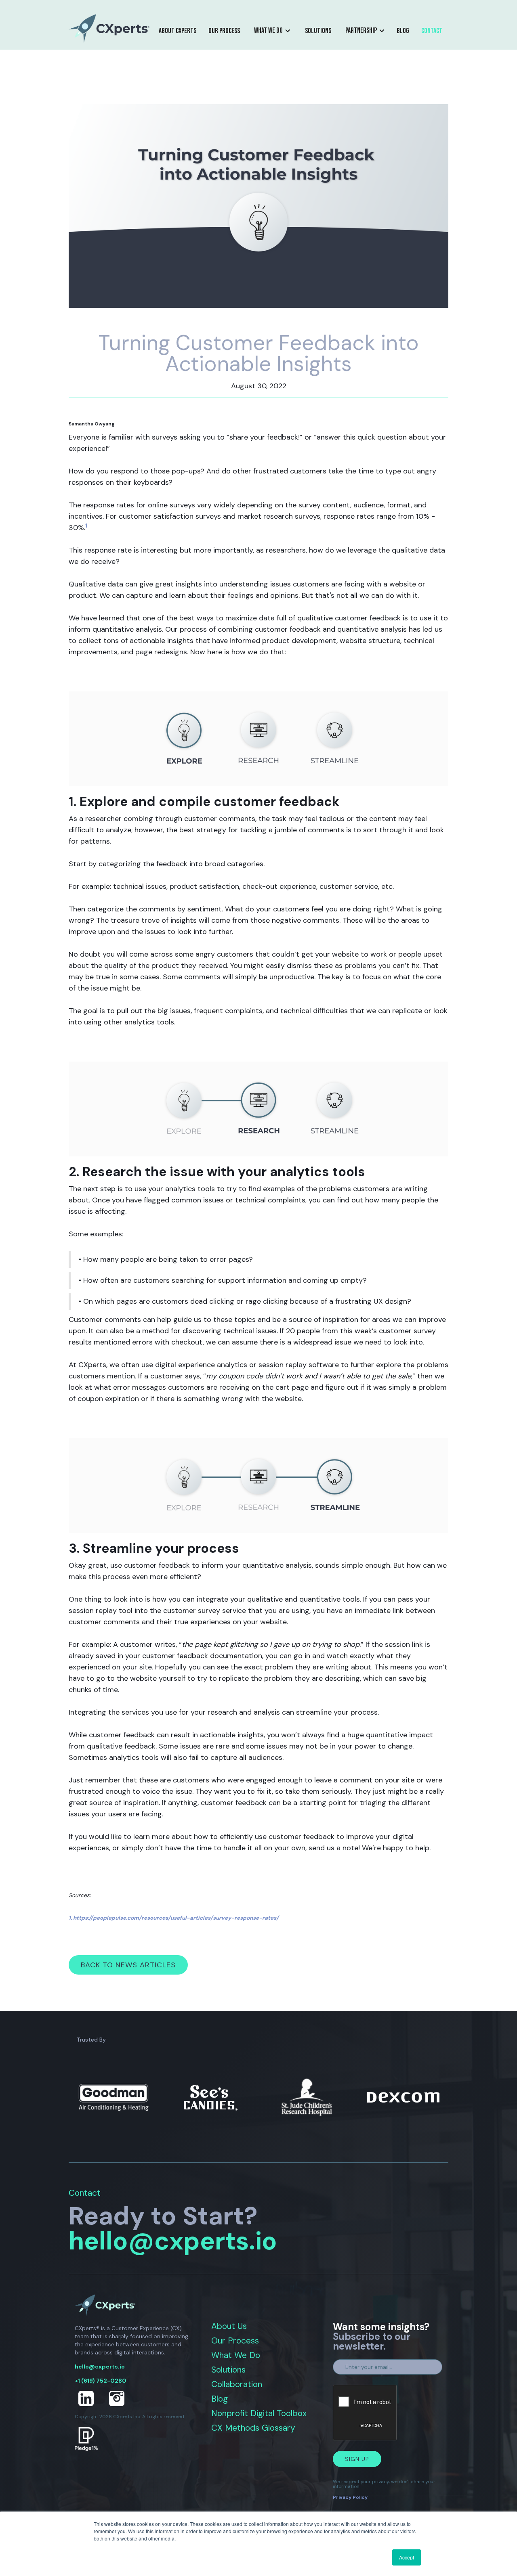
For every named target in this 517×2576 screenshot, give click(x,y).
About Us (229, 2326)
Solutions (318, 31)
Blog (220, 2399)
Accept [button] (407, 2557)
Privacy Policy (350, 2497)
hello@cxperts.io (173, 2241)
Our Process (224, 31)
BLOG (403, 31)
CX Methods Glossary (253, 2428)
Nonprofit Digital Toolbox (259, 2414)
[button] (272, 31)
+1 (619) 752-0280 (101, 2381)
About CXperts (178, 31)
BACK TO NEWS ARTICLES (128, 1965)
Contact (432, 31)
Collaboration (237, 2384)
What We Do (236, 2355)
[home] (109, 28)
